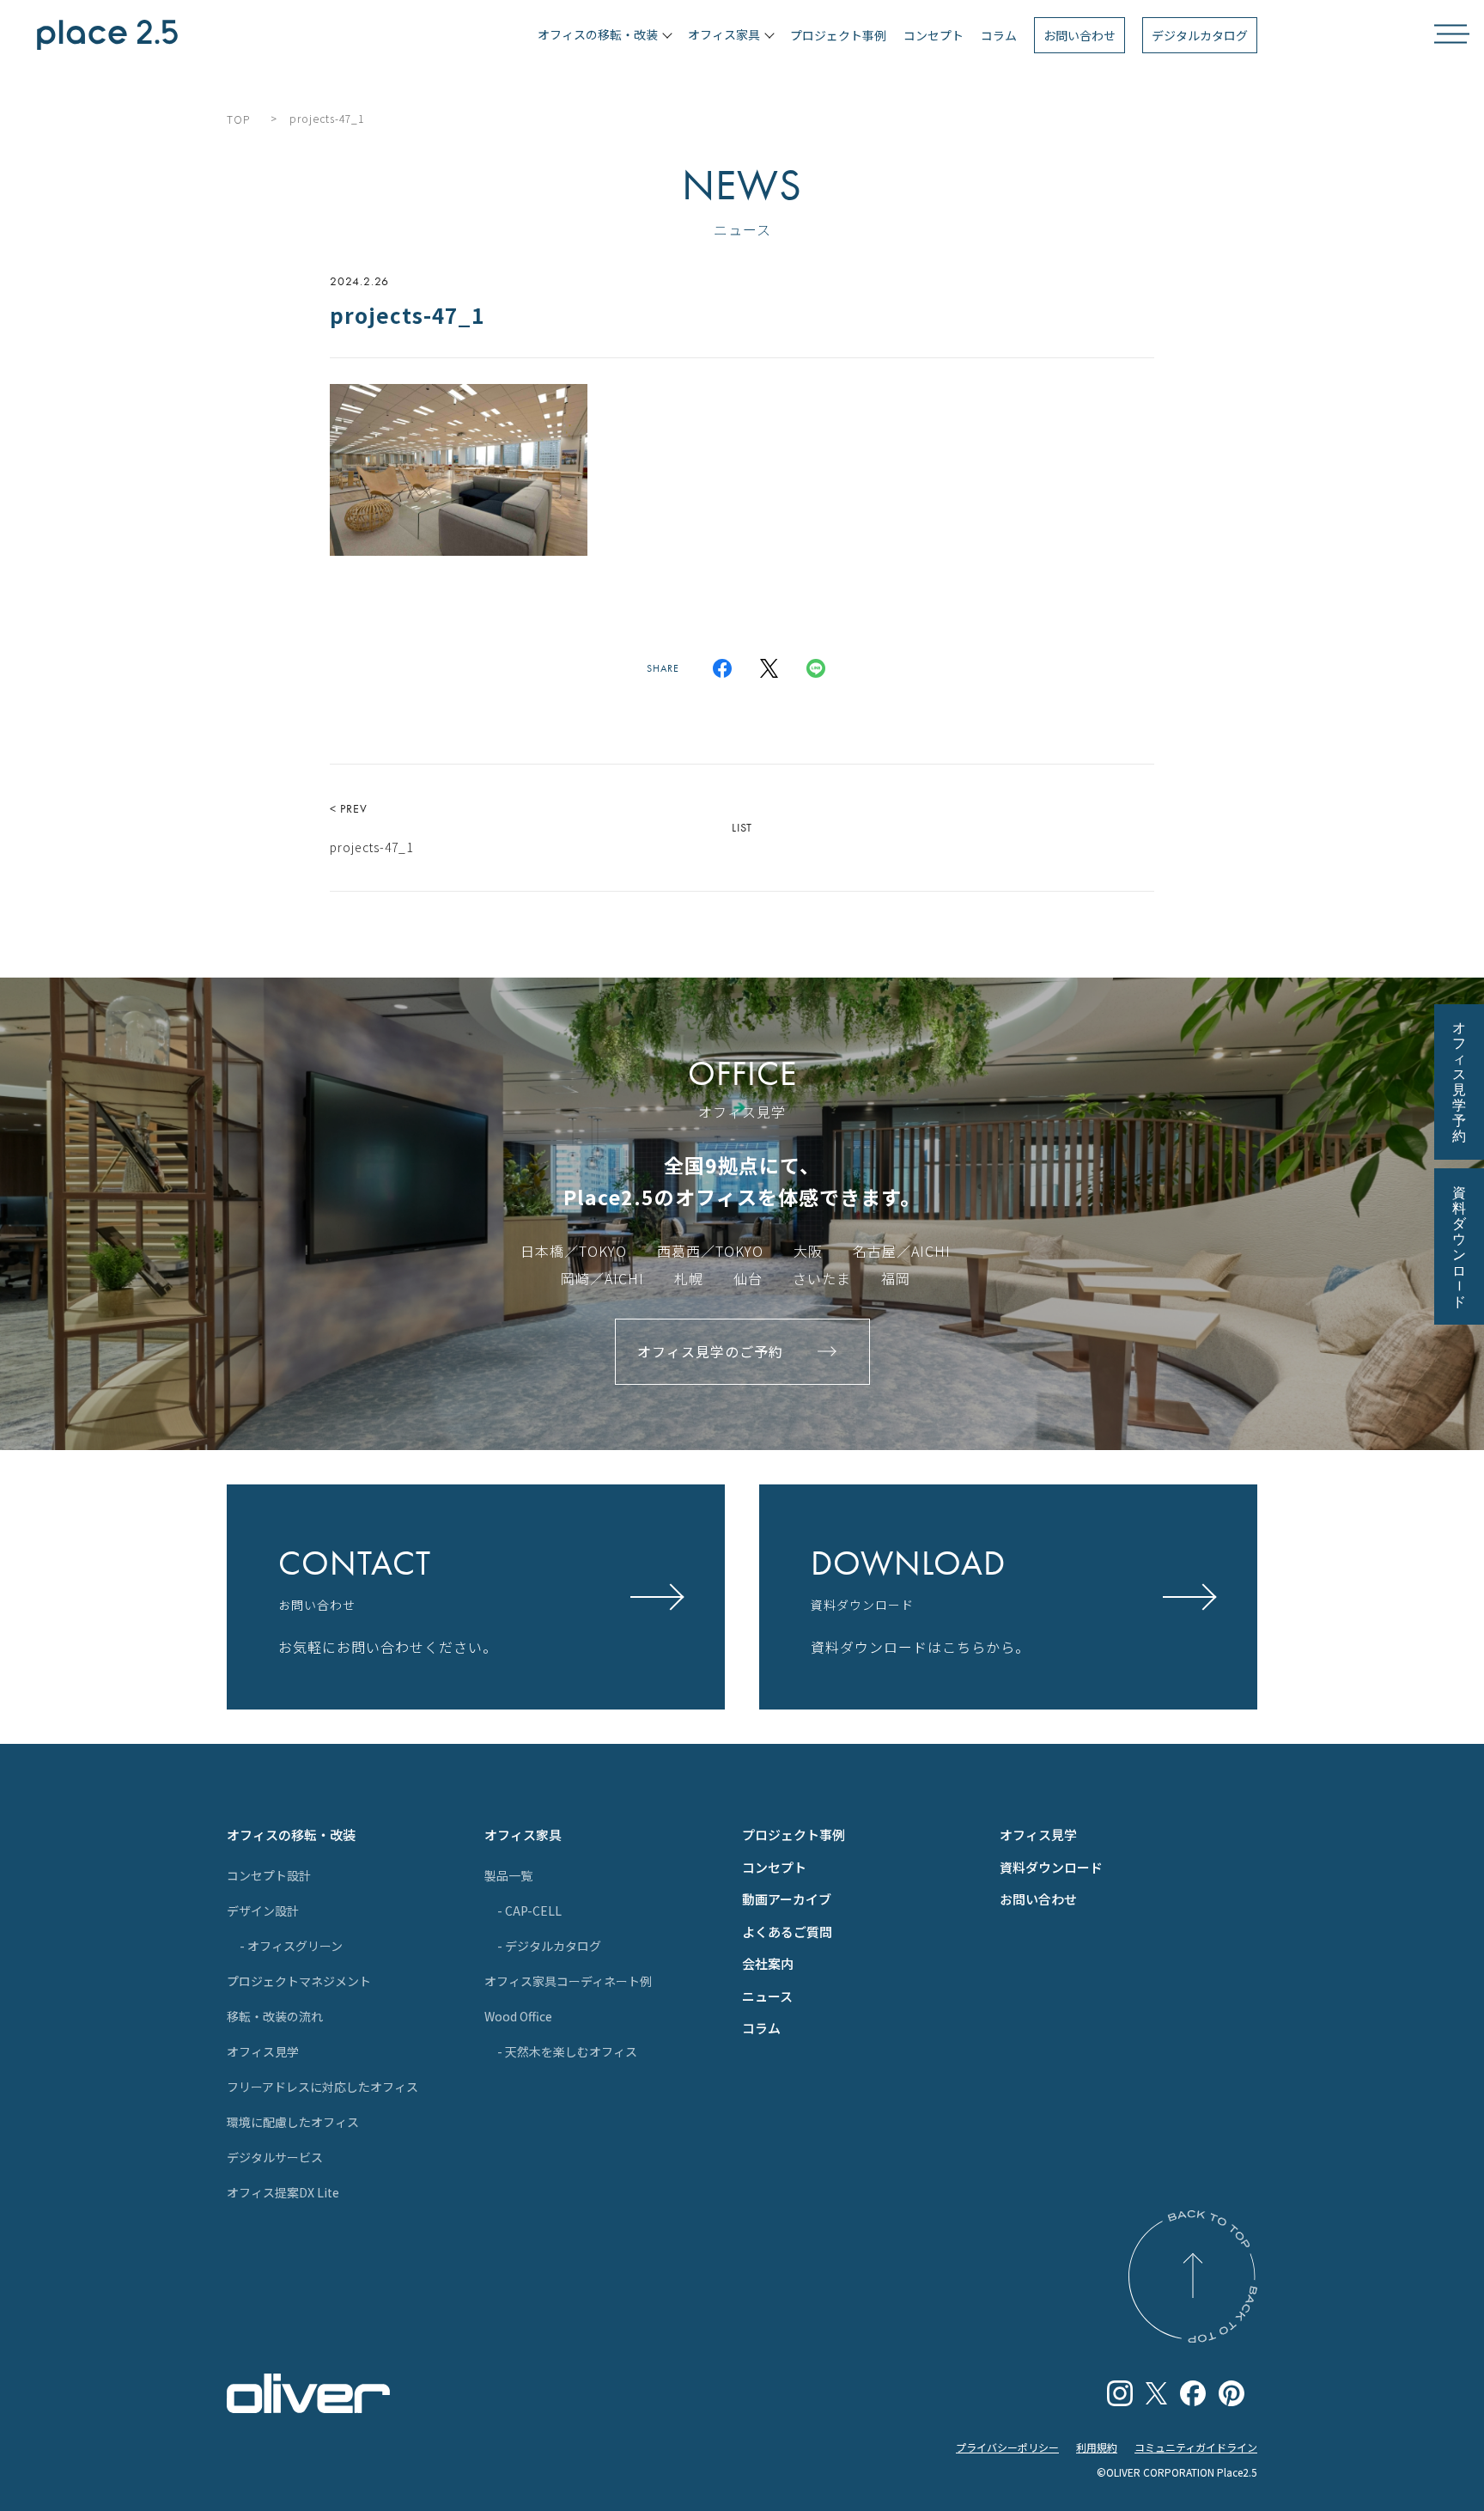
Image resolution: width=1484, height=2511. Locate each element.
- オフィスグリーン (291, 1946)
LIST (742, 827)
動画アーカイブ (787, 1899)
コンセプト (934, 35)
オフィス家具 (523, 1834)
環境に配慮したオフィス (293, 2122)
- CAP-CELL (529, 1911)
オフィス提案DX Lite (283, 2192)
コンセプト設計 (269, 1875)
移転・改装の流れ (275, 2016)
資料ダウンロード (1051, 1867)
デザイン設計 (263, 1911)
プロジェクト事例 (838, 35)
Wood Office (518, 2016)
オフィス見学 (263, 2051)
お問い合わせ (1080, 35)
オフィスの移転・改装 (291, 1834)
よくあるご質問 (787, 1932)
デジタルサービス (275, 2157)
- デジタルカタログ (549, 1946)
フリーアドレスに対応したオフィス (322, 2087)
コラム (999, 35)
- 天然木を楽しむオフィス (567, 2051)
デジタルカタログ (1200, 35)
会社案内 (768, 1963)
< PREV (371, 828)
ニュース (767, 1996)
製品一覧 (508, 1875)
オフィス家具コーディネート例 (568, 1981)
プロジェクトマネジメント (299, 1981)
